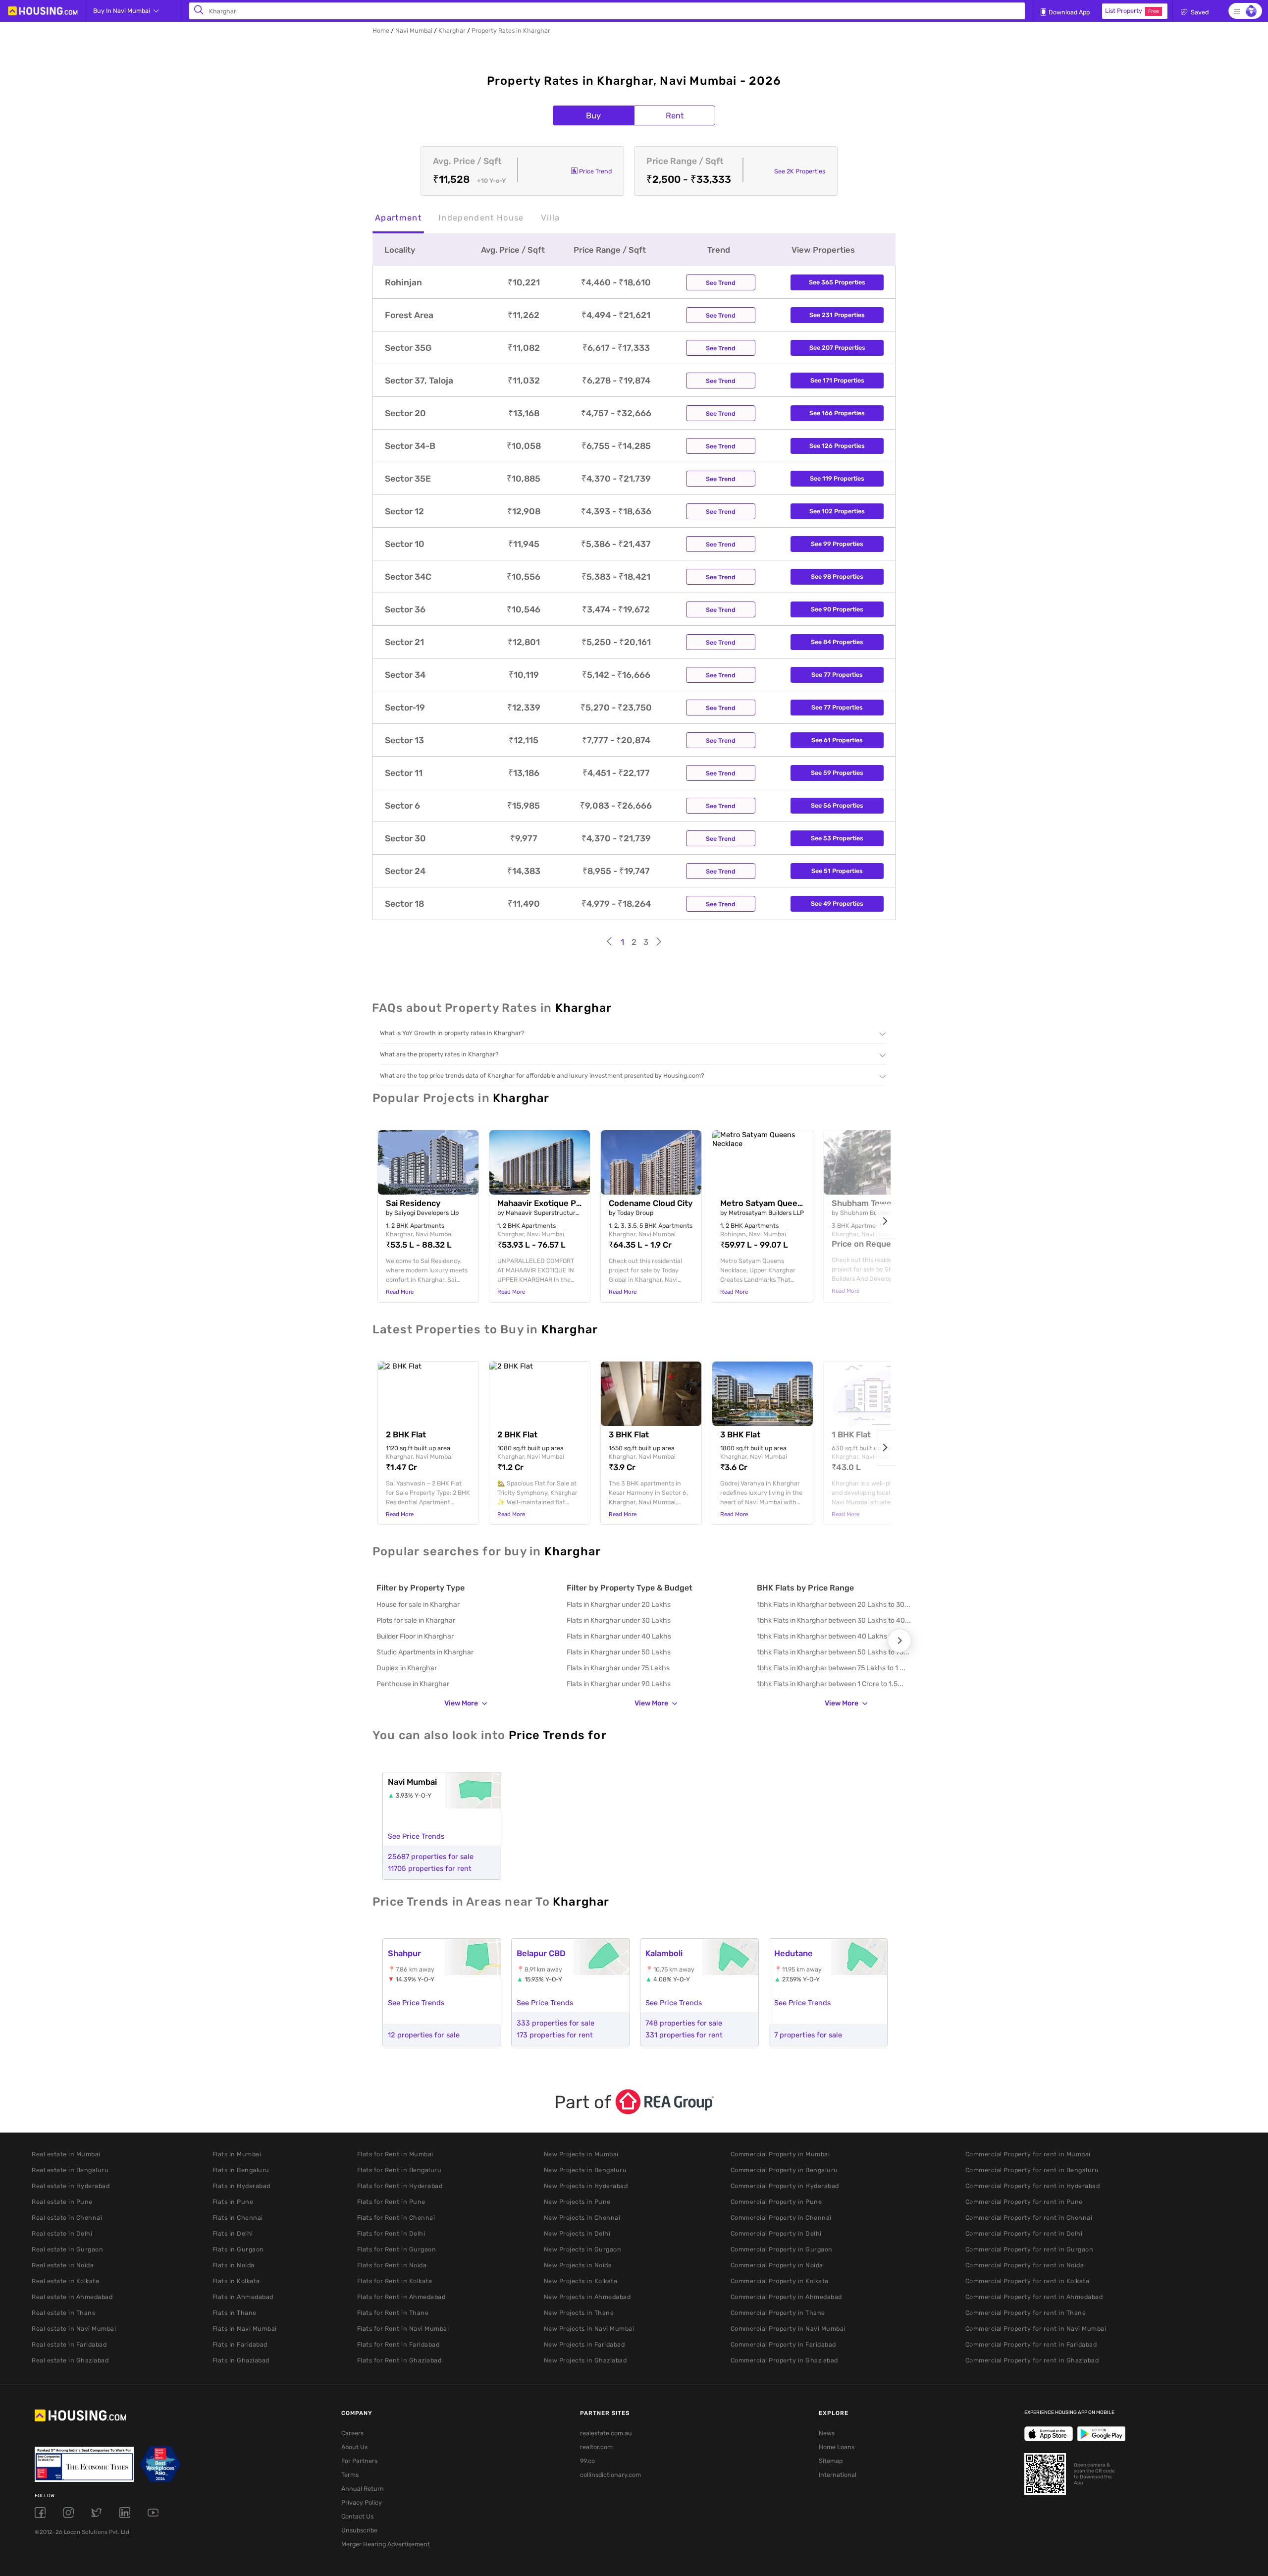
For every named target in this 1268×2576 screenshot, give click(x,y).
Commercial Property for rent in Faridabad (1031, 2344)
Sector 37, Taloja (419, 381)
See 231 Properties (837, 315)
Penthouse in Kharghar (413, 1684)
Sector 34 (405, 675)
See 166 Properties (837, 413)
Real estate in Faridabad (69, 2344)
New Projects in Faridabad (584, 2344)
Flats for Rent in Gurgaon (397, 2249)
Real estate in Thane (64, 2313)
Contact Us (357, 2516)
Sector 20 (405, 413)
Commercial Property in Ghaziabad (784, 2360)
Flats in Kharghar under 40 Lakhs (619, 1636)
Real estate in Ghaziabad (70, 2360)
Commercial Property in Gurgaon (782, 2249)
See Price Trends (416, 1836)
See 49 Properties (837, 904)
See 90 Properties (837, 609)
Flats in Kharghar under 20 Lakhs (619, 1605)
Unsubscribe (359, 2530)
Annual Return (363, 2489)
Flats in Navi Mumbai (245, 2329)
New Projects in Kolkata (581, 2281)
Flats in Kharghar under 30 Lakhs (619, 1620)
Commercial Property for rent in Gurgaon (1030, 2249)
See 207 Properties (837, 348)
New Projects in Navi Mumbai (589, 2329)
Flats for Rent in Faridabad (398, 2344)
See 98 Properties (837, 576)
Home (381, 30)
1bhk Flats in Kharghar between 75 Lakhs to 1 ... (831, 1668)
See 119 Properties (837, 478)
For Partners (359, 2461)
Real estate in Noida (63, 2265)
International (838, 2475)
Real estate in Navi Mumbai (74, 2329)
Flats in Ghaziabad (241, 2360)
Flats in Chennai (238, 2218)
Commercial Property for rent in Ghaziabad (1032, 2360)
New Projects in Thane (579, 2313)
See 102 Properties (837, 511)
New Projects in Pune (577, 2202)
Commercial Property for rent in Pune (1024, 2202)
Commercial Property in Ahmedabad (786, 2297)
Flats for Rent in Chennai (396, 2218)
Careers (352, 2433)
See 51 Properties (837, 871)
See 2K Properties (800, 171)
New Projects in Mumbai (581, 2154)
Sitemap (831, 2461)
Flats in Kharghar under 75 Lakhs (618, 1668)
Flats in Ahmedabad (243, 2297)
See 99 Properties (837, 544)
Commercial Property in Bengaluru (784, 2170)
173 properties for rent (555, 2035)
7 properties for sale (808, 2035)
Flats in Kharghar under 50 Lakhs (619, 1652)
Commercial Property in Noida (777, 2265)
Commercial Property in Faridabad (783, 2344)
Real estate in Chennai (67, 2218)
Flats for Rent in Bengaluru (399, 2170)
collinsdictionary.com (610, 2475)
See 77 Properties (837, 675)
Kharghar (452, 30)
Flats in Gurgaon (238, 2249)
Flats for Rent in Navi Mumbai (403, 2329)
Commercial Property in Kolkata (780, 2281)
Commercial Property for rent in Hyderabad (1033, 2186)
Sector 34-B (410, 446)
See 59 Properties (837, 773)
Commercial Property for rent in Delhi (1024, 2233)
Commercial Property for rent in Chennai (1029, 2218)
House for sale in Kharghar (418, 1605)
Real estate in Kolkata (65, 2281)
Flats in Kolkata (236, 2281)
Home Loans (837, 2447)
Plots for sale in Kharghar (416, 1620)
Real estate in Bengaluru (70, 2170)
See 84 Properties (837, 642)
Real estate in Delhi (62, 2233)
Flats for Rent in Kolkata (395, 2281)
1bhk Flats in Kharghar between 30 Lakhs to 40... (834, 1620)
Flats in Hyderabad (241, 2186)
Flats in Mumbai (237, 2154)
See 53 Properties (837, 838)
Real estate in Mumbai (66, 2154)
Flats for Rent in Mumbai (395, 2154)
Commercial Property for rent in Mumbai (1028, 2154)
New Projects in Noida (578, 2265)
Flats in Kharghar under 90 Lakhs (619, 1684)
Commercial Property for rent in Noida (1025, 2265)
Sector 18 (404, 904)
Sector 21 (404, 642)
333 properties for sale (555, 2023)
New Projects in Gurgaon (583, 2249)
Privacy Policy (362, 2502)
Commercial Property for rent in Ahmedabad (1034, 2297)
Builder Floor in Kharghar (415, 1636)
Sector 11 (404, 773)
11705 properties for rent (430, 1868)
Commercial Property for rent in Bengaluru (1032, 2170)
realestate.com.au (606, 2433)
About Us (354, 2447)
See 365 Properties (837, 282)
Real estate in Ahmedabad (72, 2297)
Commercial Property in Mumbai (780, 2154)
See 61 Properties (837, 740)
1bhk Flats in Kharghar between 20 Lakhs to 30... (834, 1605)
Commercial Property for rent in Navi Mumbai (1036, 2329)
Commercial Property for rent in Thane (1026, 2313)
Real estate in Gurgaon (67, 2249)
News (827, 2433)
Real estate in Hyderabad (71, 2186)
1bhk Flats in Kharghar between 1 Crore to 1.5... (830, 1684)
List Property (1132, 11)
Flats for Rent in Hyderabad (400, 2186)
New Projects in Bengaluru (585, 2170)
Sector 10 (405, 544)
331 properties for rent (684, 2035)
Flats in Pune (233, 2202)
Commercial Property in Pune (776, 2202)
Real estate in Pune (62, 2202)
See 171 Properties (837, 380)
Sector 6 (402, 806)
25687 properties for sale (431, 1857)
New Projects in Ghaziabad (585, 2360)
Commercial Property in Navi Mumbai (788, 2329)
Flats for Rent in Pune (391, 2202)
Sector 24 (405, 871)
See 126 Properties (837, 446)
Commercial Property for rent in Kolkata (1028, 2281)
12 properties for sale (424, 2035)
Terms (350, 2475)
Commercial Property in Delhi (776, 2233)
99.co (587, 2461)
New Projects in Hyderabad (586, 2186)
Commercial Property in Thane (778, 2313)
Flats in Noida (234, 2265)
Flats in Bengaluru (241, 2170)
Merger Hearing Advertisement (386, 2544)
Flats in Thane (235, 2313)
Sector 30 (405, 838)
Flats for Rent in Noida (392, 2265)
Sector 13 (404, 740)
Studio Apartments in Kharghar (425, 1652)
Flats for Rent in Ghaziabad (399, 2360)
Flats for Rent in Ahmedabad (401, 2297)
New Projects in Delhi (577, 2233)
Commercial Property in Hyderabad (785, 2186)
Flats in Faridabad (240, 2344)
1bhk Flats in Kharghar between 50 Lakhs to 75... (833, 1652)
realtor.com (596, 2447)
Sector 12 (404, 511)
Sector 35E (408, 479)
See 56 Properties (837, 805)
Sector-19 (405, 708)
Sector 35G (408, 348)
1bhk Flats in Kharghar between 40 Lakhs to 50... (834, 1636)
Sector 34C (408, 577)
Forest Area (409, 315)
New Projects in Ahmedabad (587, 2297)
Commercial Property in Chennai (781, 2218)
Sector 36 (405, 609)
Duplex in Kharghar (407, 1668)
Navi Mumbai (414, 30)
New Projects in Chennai (582, 2218)
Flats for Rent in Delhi (391, 2233)
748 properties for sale (684, 2023)
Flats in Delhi (233, 2233)
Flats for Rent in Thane (393, 2313)
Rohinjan (403, 282)
